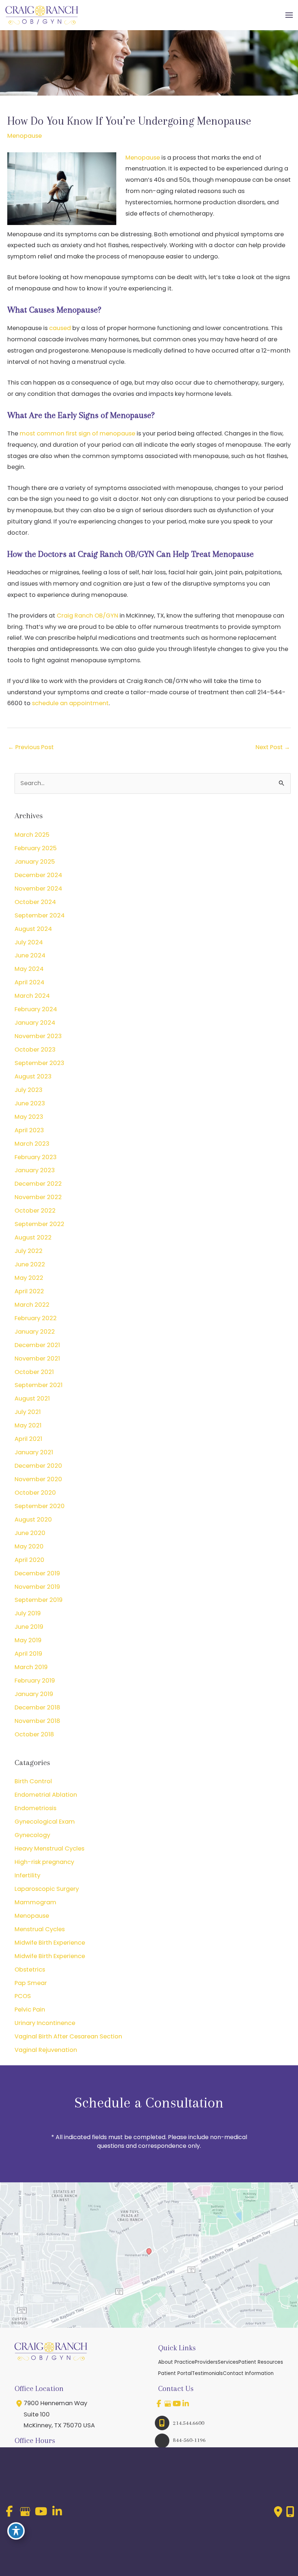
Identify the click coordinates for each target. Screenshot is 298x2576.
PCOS (23, 1996)
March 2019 (31, 1667)
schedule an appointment (70, 703)
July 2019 (28, 1613)
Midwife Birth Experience (50, 1943)
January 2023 (35, 1170)
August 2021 (32, 1398)
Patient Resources (261, 2362)
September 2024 (40, 915)
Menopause (25, 136)
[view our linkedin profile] (186, 2404)
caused (60, 328)
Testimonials (207, 2373)
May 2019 (28, 1640)
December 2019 (37, 1573)
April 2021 (28, 1439)
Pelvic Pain (30, 2010)
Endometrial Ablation (46, 1795)
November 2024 (38, 889)
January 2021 (34, 1452)
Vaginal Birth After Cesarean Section (68, 2036)
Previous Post (31, 747)
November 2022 (38, 1197)
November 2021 (37, 1359)
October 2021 (34, 1372)
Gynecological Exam (45, 1822)
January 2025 (35, 862)
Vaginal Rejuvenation (46, 2050)
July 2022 (29, 1251)
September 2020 (40, 1506)
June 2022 (30, 1264)
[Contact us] (278, 2512)
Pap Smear (31, 1983)
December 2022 (38, 1184)
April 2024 (29, 982)
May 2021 (28, 1425)
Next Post (273, 747)
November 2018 (37, 1721)
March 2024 (32, 996)
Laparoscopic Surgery (47, 1889)
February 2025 (36, 848)
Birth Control (33, 1781)
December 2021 (37, 1345)
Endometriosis (35, 1808)
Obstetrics (30, 1970)
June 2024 (30, 955)
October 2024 (35, 902)
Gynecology (32, 1835)
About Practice (176, 2362)
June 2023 (30, 1103)
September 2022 (39, 1224)
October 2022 (35, 1211)
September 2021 (39, 1385)
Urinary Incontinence (45, 2023)
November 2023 (38, 1036)
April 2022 (29, 1291)
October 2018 (34, 1734)
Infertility (27, 1875)
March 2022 (32, 1305)
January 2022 (35, 1332)
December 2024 (38, 875)
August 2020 (33, 1520)
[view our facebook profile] (159, 2404)
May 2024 (29, 969)
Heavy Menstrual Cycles (49, 1848)
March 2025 (32, 835)
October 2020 (35, 1493)
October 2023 (35, 1050)
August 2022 (33, 1237)
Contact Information (248, 2373)
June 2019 (29, 1627)
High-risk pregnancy (44, 1862)
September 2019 (39, 1600)
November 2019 (37, 1587)
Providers (206, 2362)
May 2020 (29, 1546)
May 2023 (29, 1117)
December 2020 (38, 1466)
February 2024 (36, 1009)
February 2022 (36, 1318)
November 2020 (38, 1479)
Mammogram (35, 1902)
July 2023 (29, 1090)
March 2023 (32, 1144)
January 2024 (35, 1023)
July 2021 (28, 1412)
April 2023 (29, 1130)
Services (228, 2362)
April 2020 (29, 1560)
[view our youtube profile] (177, 2404)
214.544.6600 (189, 2423)
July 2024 (29, 942)
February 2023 (36, 1157)
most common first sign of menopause (77, 433)
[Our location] (290, 2512)
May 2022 (29, 1278)
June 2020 (30, 1533)
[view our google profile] (168, 2404)
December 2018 (37, 1707)
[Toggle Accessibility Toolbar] (16, 2531)
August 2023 (33, 1076)
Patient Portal (175, 2373)
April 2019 (28, 1654)
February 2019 (35, 1681)
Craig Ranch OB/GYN (87, 616)
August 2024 (33, 929)
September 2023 (39, 1063)
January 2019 (34, 1694)
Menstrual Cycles (40, 1929)
